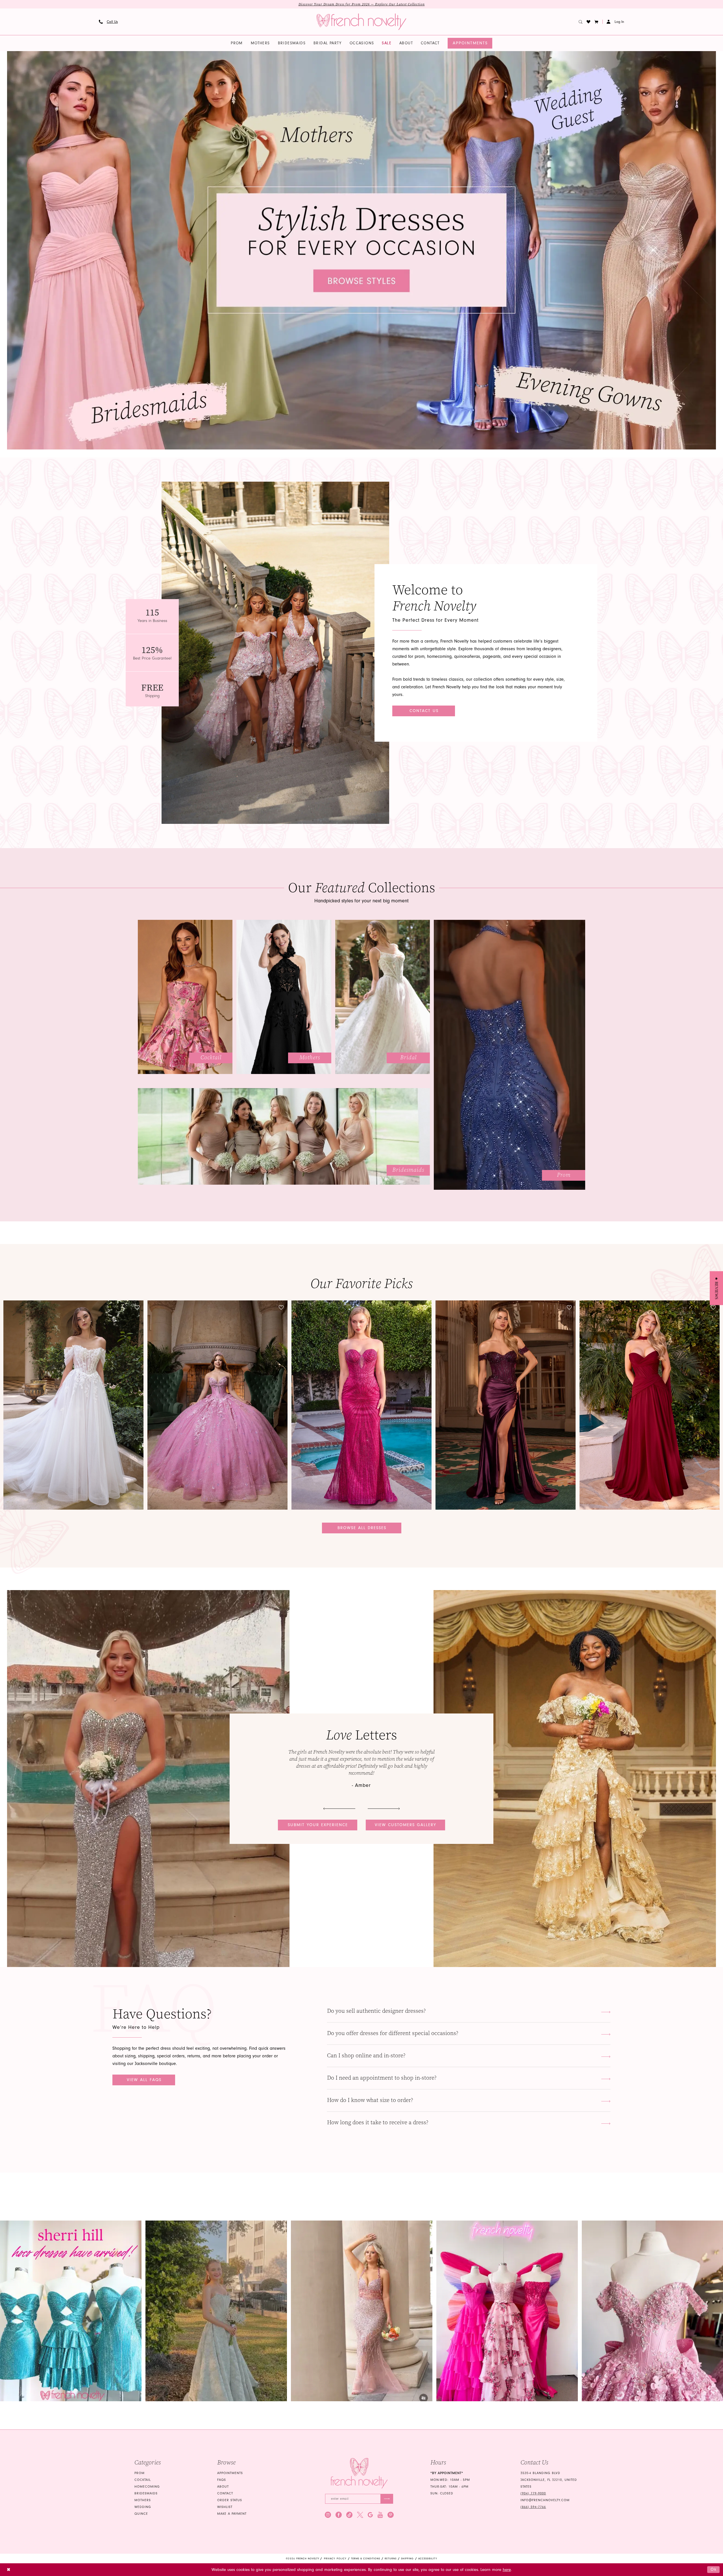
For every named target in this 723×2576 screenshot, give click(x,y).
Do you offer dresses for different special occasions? (393, 2033)
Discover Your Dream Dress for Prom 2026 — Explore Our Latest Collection (362, 4)
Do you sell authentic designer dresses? (376, 2011)
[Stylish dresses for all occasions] (361, 250)
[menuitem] (108, 22)
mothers (143, 2500)
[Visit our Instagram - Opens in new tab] (328, 2515)
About (223, 2487)
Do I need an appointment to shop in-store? (382, 2078)
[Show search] (581, 22)
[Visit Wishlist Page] (589, 22)
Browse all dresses (362, 1528)
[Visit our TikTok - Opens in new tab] (349, 2515)
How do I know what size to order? (370, 2100)
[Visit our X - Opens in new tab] (360, 2515)
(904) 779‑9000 (533, 2493)
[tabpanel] (361, 250)
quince (141, 2514)
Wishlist (225, 2507)
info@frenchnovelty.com (545, 2500)
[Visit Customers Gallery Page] (148, 1779)
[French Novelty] (359, 2473)
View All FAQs (144, 2080)
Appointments (230, 2473)
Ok (714, 2569)
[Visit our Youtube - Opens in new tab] (380, 2515)
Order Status (230, 2500)
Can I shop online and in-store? (366, 2056)
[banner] (361, 22)
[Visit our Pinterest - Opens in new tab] (391, 2515)
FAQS (222, 2480)
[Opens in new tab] (71, 2311)
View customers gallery (406, 1825)
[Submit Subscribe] (387, 2499)
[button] (596, 22)
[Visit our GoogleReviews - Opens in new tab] (370, 2515)
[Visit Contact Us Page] (275, 653)
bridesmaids (146, 2493)
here (507, 2570)
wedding (143, 2507)
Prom (140, 2473)
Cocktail (143, 2480)
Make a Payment (232, 2514)
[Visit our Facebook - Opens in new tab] (339, 2515)
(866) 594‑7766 (533, 2507)
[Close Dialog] (9, 2570)
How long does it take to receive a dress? (378, 2122)
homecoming (147, 2487)
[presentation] (73, 1405)
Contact (225, 2493)
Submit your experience (318, 1825)
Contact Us (424, 711)
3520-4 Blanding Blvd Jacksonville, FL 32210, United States (549, 2480)
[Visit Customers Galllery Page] (575, 1779)
